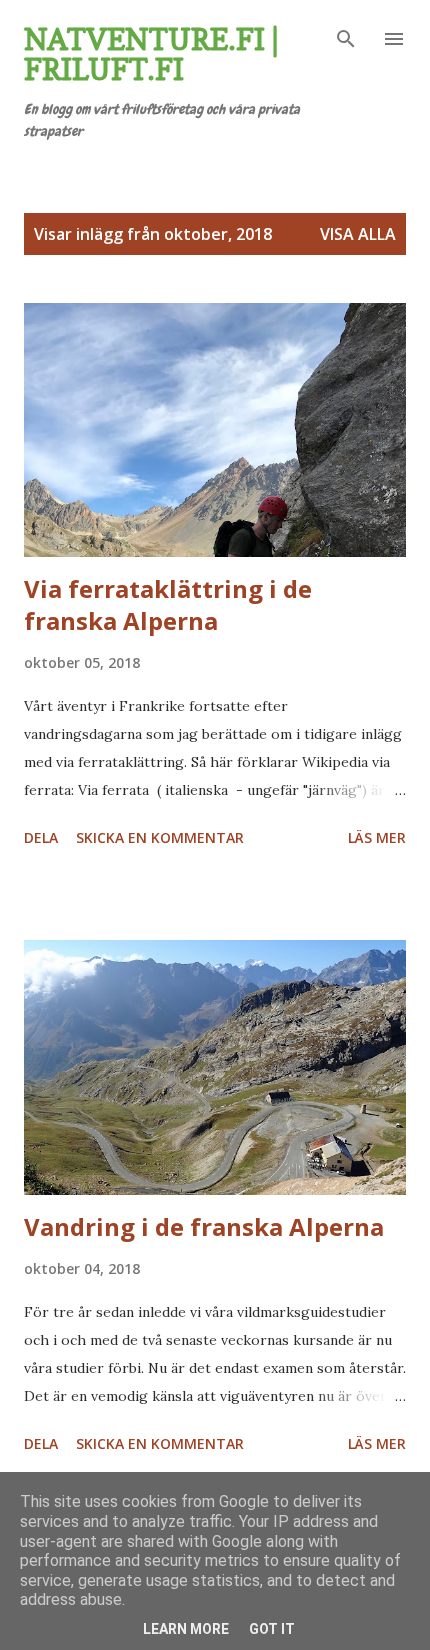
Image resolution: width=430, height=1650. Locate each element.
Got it (272, 1629)
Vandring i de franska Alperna (204, 1226)
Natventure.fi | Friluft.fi (151, 54)
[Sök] (346, 36)
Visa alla (358, 234)
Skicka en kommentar (160, 837)
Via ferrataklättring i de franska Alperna (168, 604)
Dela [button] (41, 837)
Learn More (186, 1629)
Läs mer (377, 837)
